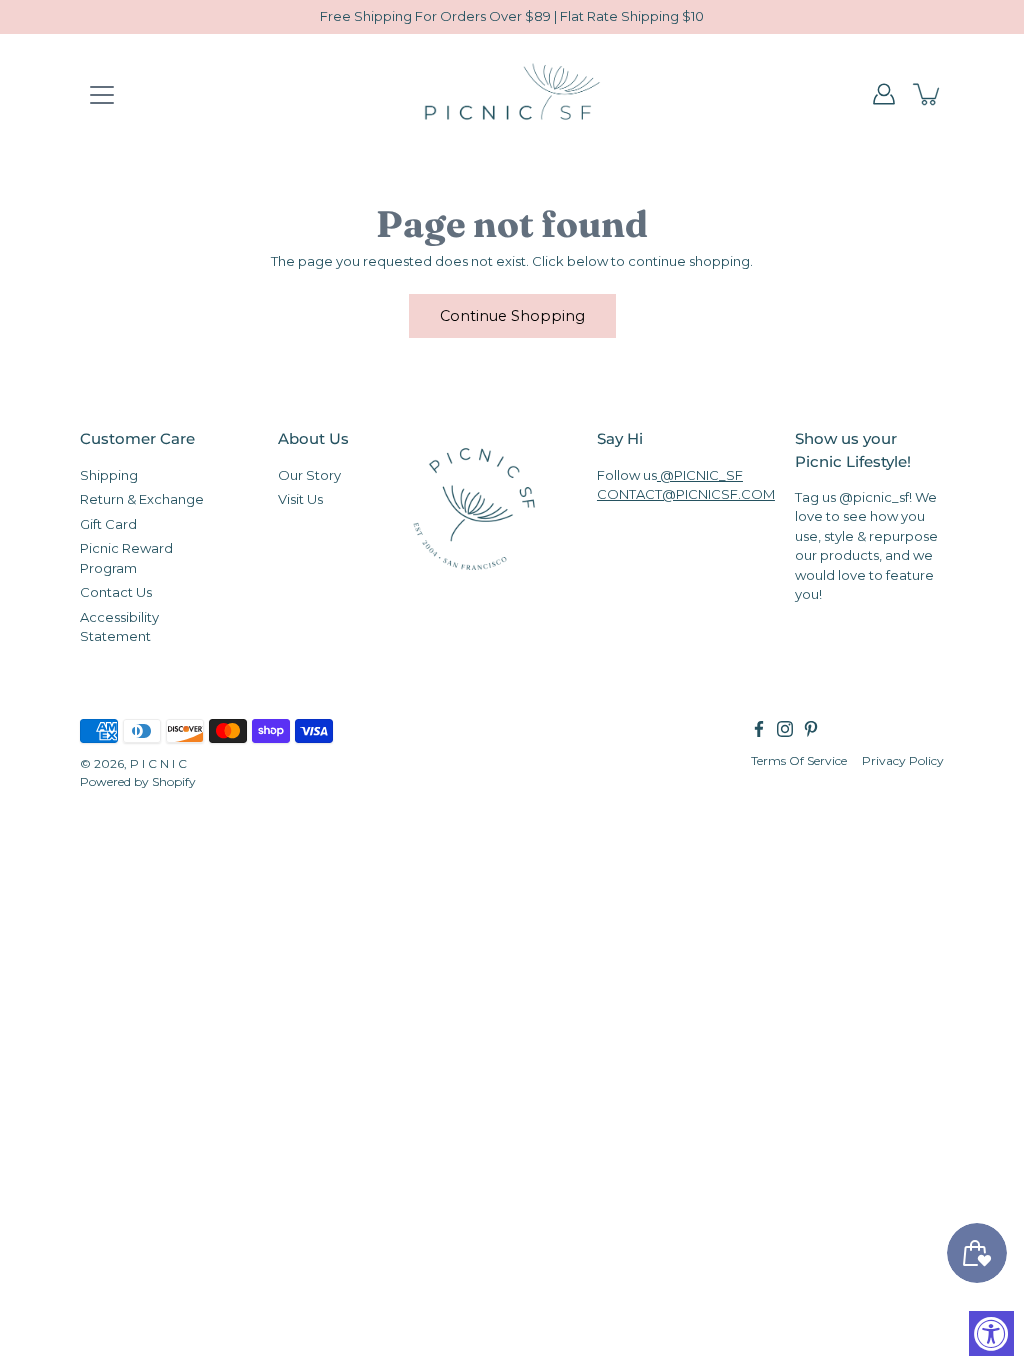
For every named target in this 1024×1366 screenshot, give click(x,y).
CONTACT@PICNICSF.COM (686, 494)
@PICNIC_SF (700, 474)
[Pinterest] (811, 728)
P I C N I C (158, 762)
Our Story (309, 474)
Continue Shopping (512, 316)
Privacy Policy (903, 759)
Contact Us (116, 592)
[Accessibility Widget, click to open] (991, 1333)
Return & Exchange (142, 499)
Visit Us (300, 499)
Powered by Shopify (138, 780)
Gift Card (108, 523)
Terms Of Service (799, 759)
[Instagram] (785, 728)
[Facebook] (759, 728)
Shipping (109, 474)
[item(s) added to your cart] (928, 94)
